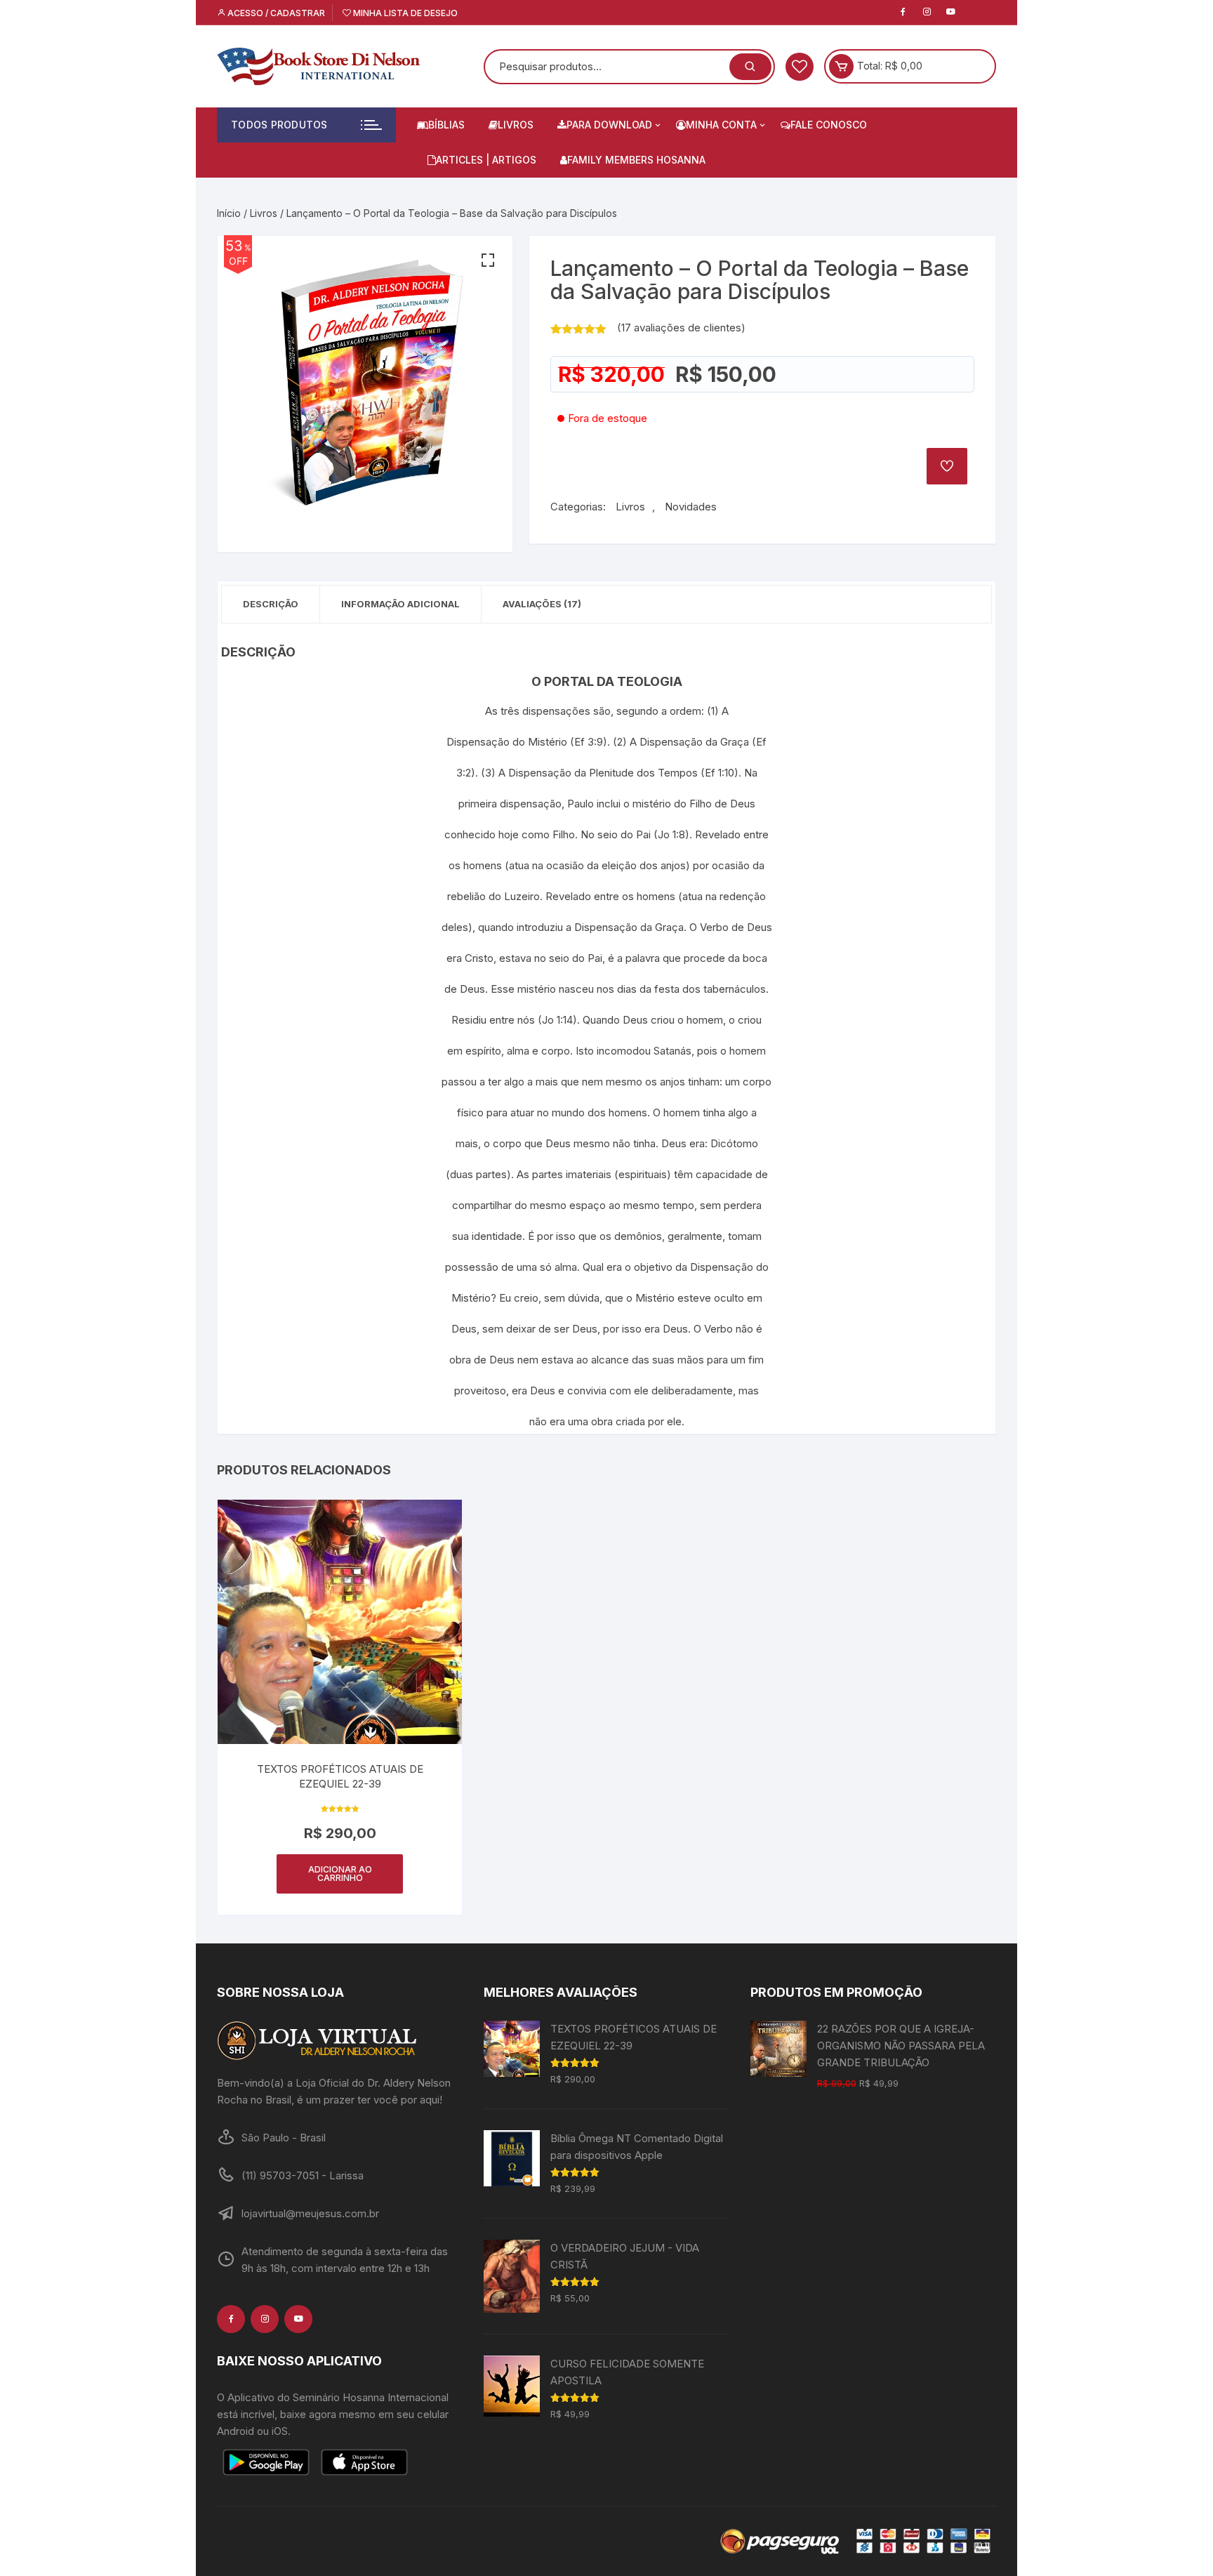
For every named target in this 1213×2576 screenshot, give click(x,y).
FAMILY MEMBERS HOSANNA (636, 160)
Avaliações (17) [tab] (542, 604)
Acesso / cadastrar (275, 13)
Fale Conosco (829, 125)
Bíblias (446, 125)
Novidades (691, 507)
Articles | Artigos (486, 160)
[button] (488, 260)
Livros (516, 125)
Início (229, 213)
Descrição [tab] (271, 604)
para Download (609, 125)
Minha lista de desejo (404, 13)
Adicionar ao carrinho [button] (340, 1874)
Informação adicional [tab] (400, 604)
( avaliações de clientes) (681, 328)
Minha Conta (721, 125)
